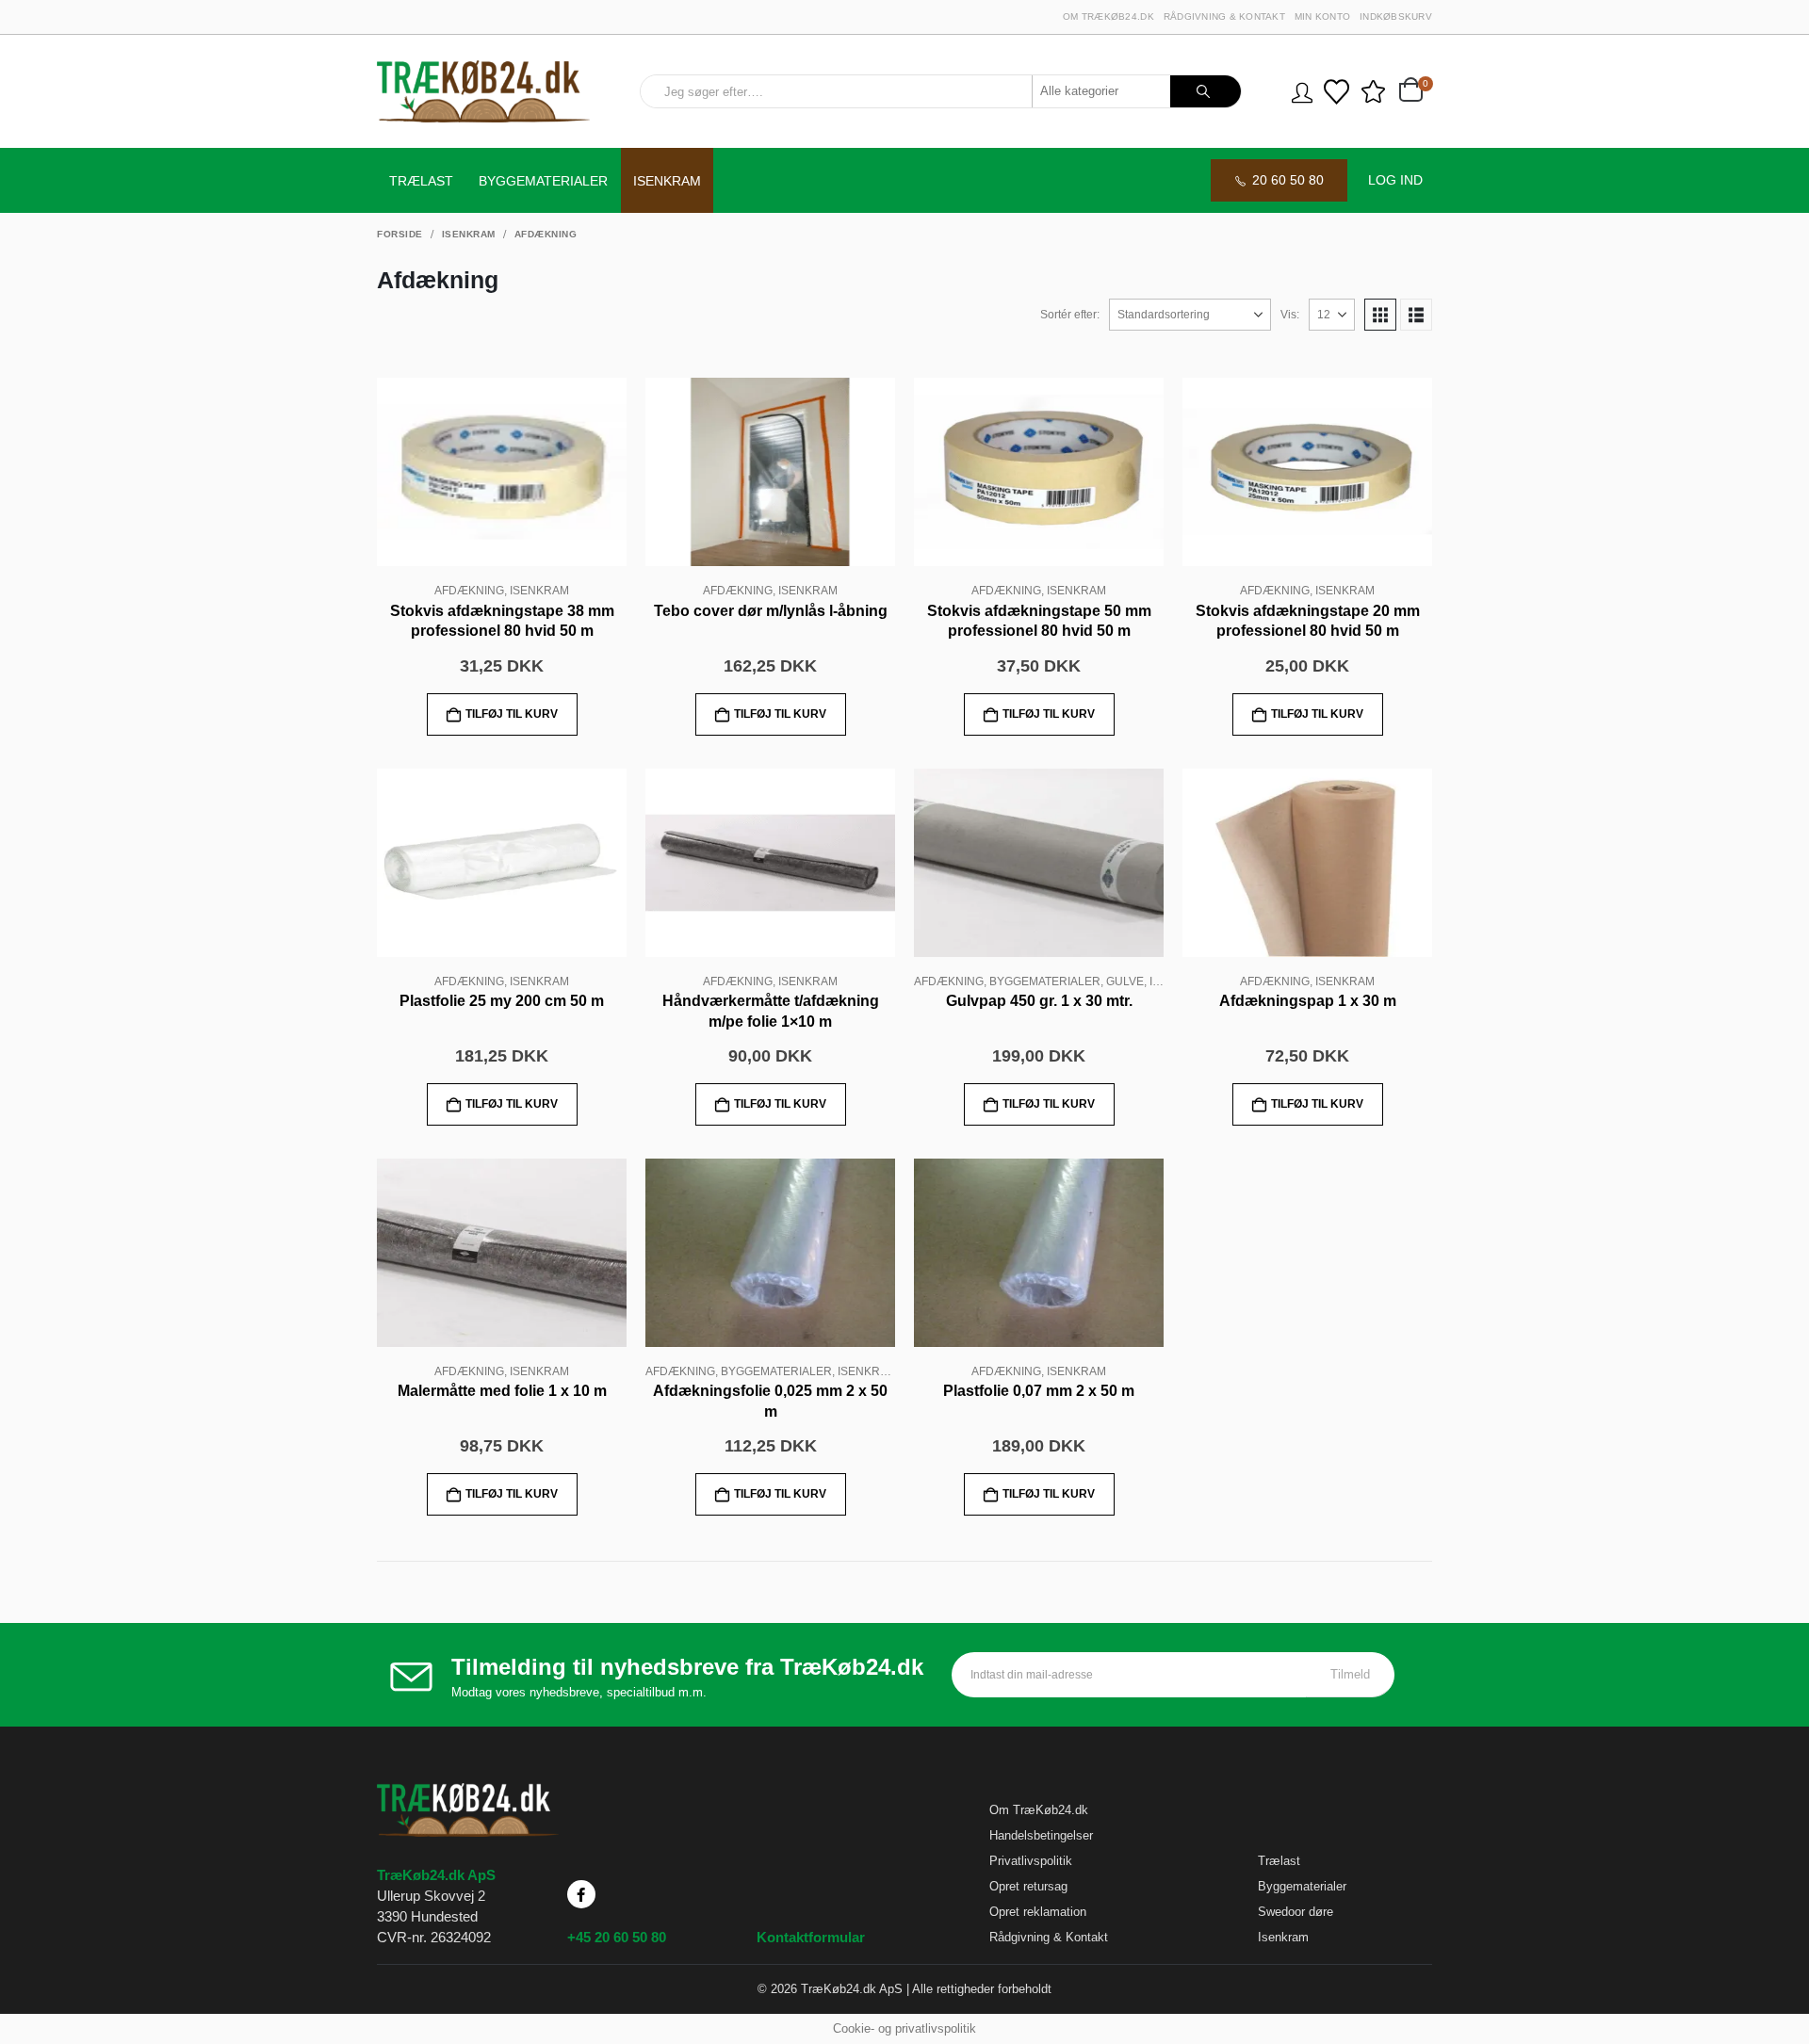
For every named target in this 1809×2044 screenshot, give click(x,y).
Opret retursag (1028, 1886)
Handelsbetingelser (1041, 1835)
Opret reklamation (1038, 1912)
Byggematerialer (543, 181)
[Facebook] (581, 1894)
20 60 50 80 (1288, 180)
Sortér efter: (1070, 315)
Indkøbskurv (1396, 16)
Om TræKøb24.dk (1108, 16)
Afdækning (469, 591)
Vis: (1290, 315)
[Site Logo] (483, 91)
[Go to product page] (502, 472)
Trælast (421, 181)
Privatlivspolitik (1031, 1861)
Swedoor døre (1296, 1912)
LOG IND (1395, 180)
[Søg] (1206, 91)
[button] (1380, 315)
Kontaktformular (811, 1937)
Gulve (1125, 981)
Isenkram (667, 181)
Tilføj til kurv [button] (512, 714)
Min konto (1322, 16)
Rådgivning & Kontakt (1224, 16)
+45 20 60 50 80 (617, 1937)
